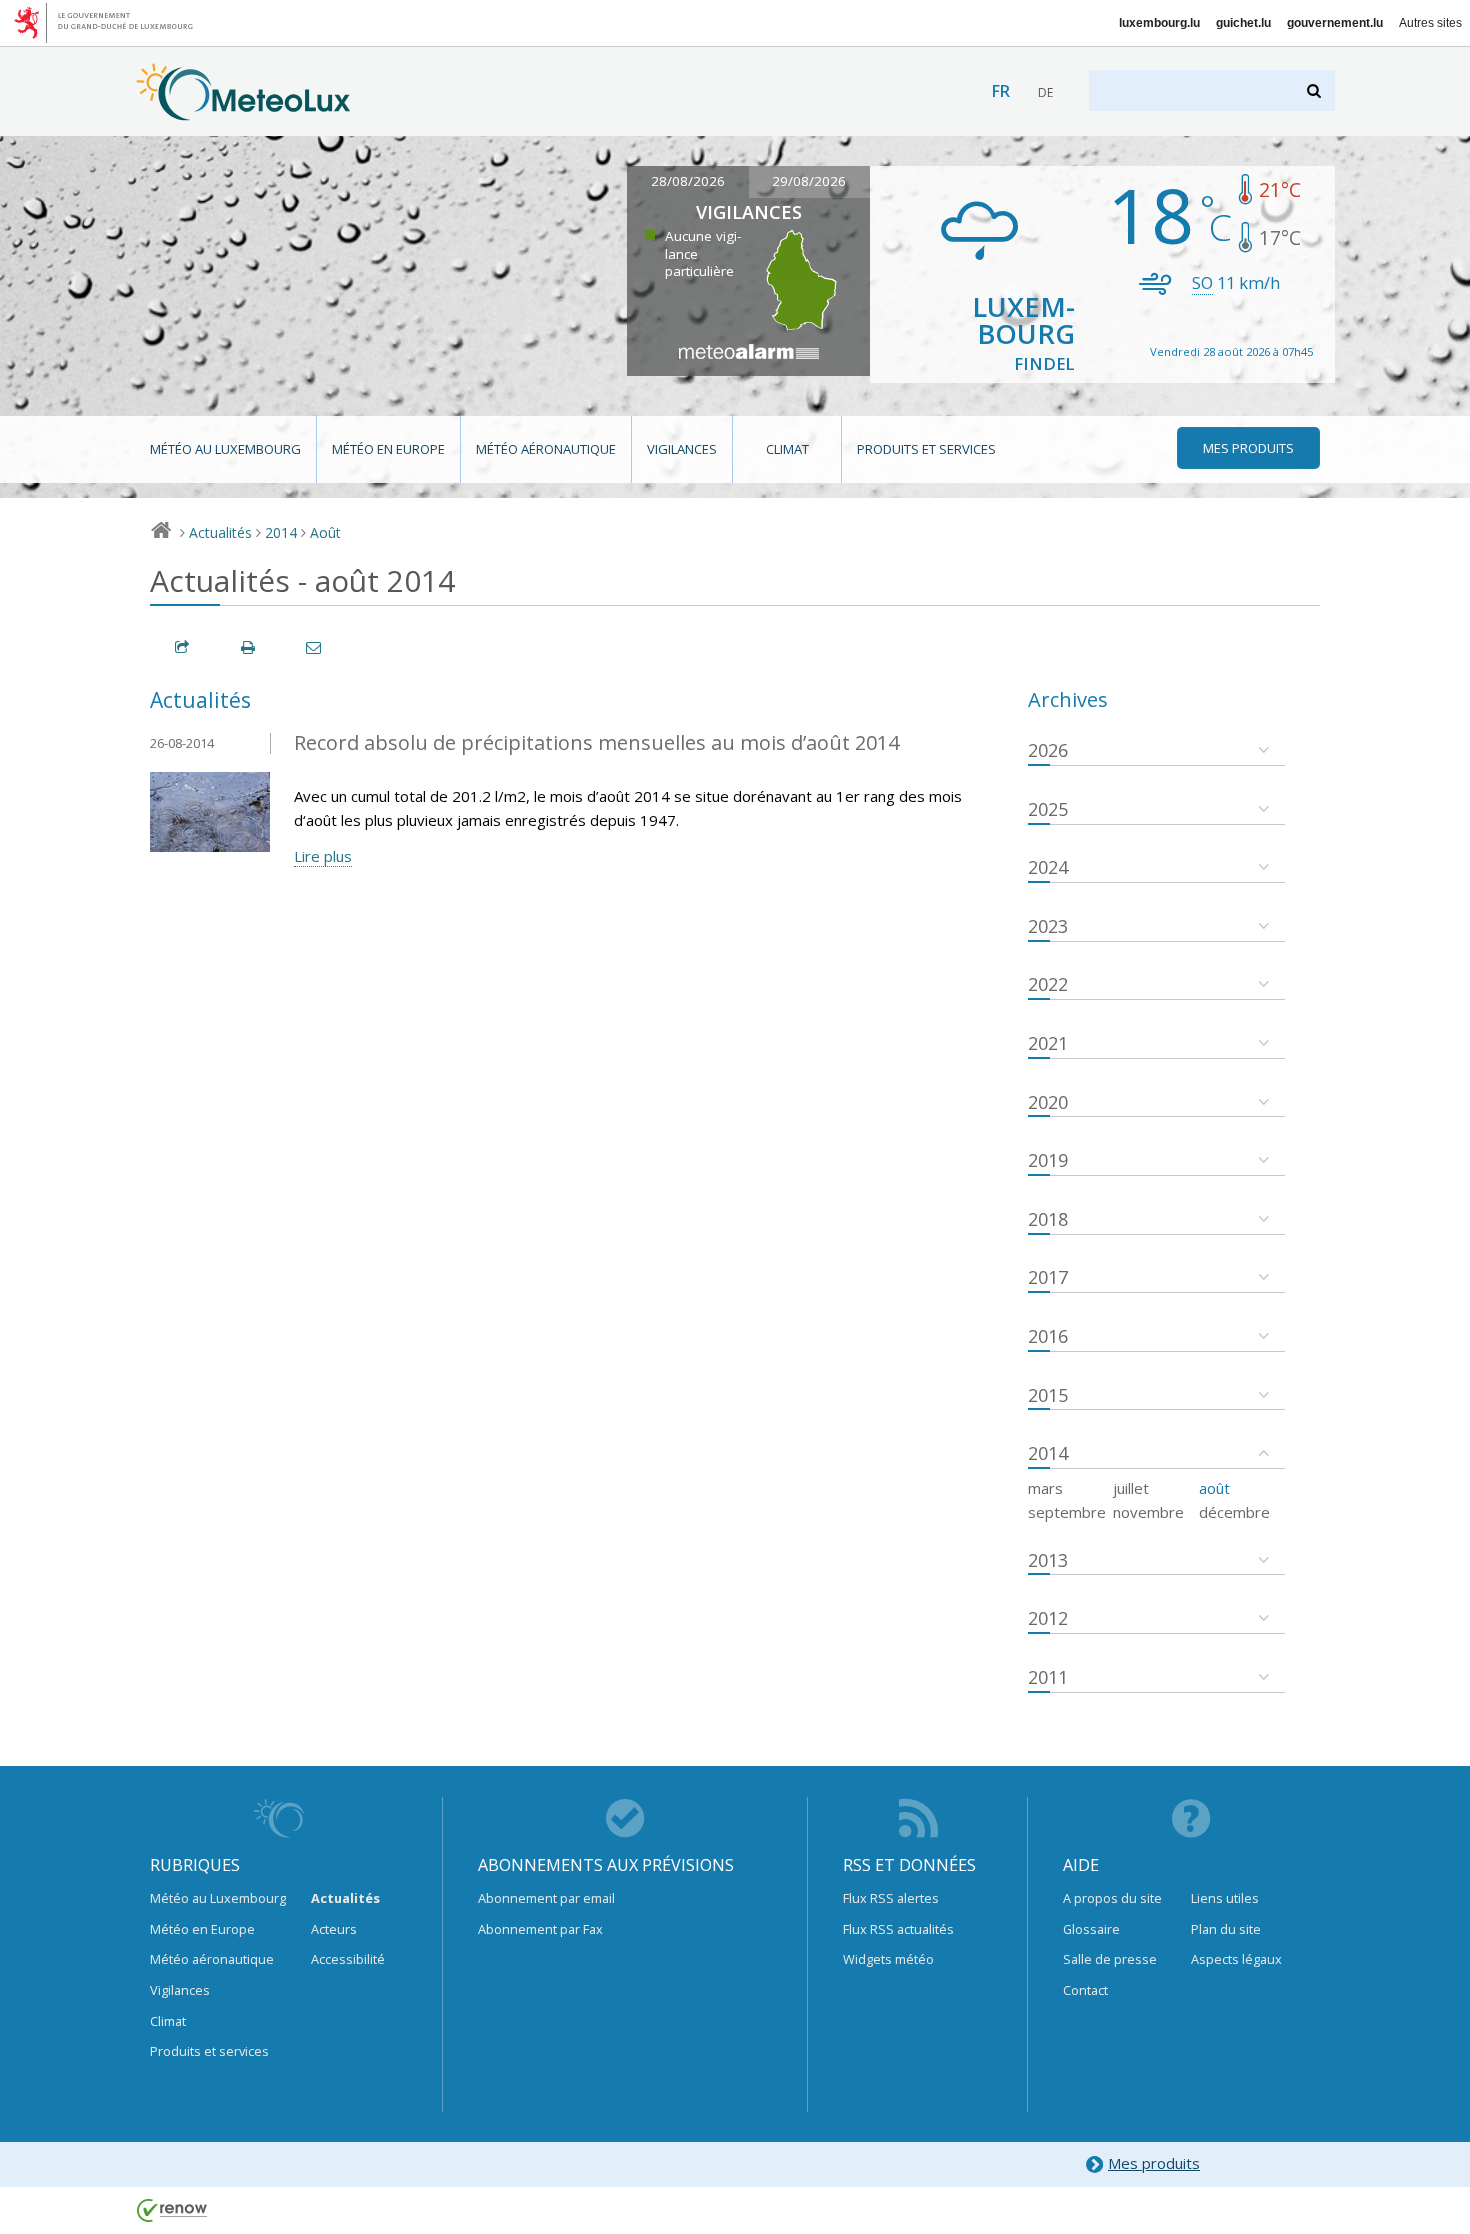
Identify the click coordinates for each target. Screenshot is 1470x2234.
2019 (1048, 1160)
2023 (1048, 926)
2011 (1048, 1677)
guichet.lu (1243, 23)
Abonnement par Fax (540, 1929)
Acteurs (334, 1929)
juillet (1131, 1488)
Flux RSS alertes (891, 1898)
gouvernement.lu (1335, 23)
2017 (1048, 1277)
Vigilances (682, 449)
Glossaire (1091, 1929)
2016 (1048, 1336)
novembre (1148, 1512)
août (1214, 1488)
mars (1045, 1488)
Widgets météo (888, 1959)
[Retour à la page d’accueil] (243, 111)
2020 (1048, 1102)
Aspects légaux (1236, 1959)
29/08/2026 (809, 181)
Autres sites (1430, 23)
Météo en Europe (388, 449)
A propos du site (1112, 1898)
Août (325, 532)
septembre (1067, 1512)
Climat (787, 449)
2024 (1048, 867)
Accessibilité (348, 1959)
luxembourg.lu (1159, 23)
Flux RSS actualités (898, 1929)
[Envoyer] (315, 647)
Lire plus (323, 856)
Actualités (220, 532)
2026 (1048, 750)
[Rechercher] (1315, 90)
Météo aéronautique (546, 449)
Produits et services (926, 449)
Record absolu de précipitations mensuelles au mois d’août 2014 (596, 742)
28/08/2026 (688, 181)
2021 (1048, 1043)
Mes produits (1154, 2163)
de (1045, 92)
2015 (1048, 1395)
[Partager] (183, 647)
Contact (1085, 1990)
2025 (1048, 809)
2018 (1048, 1219)
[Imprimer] (249, 647)
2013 (1048, 1560)
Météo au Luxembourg (225, 449)
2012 (1048, 1618)
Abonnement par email (546, 1898)
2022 (1048, 984)
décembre (1234, 1512)
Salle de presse (1110, 1959)
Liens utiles (1225, 1898)
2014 (281, 532)
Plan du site (1226, 1929)
